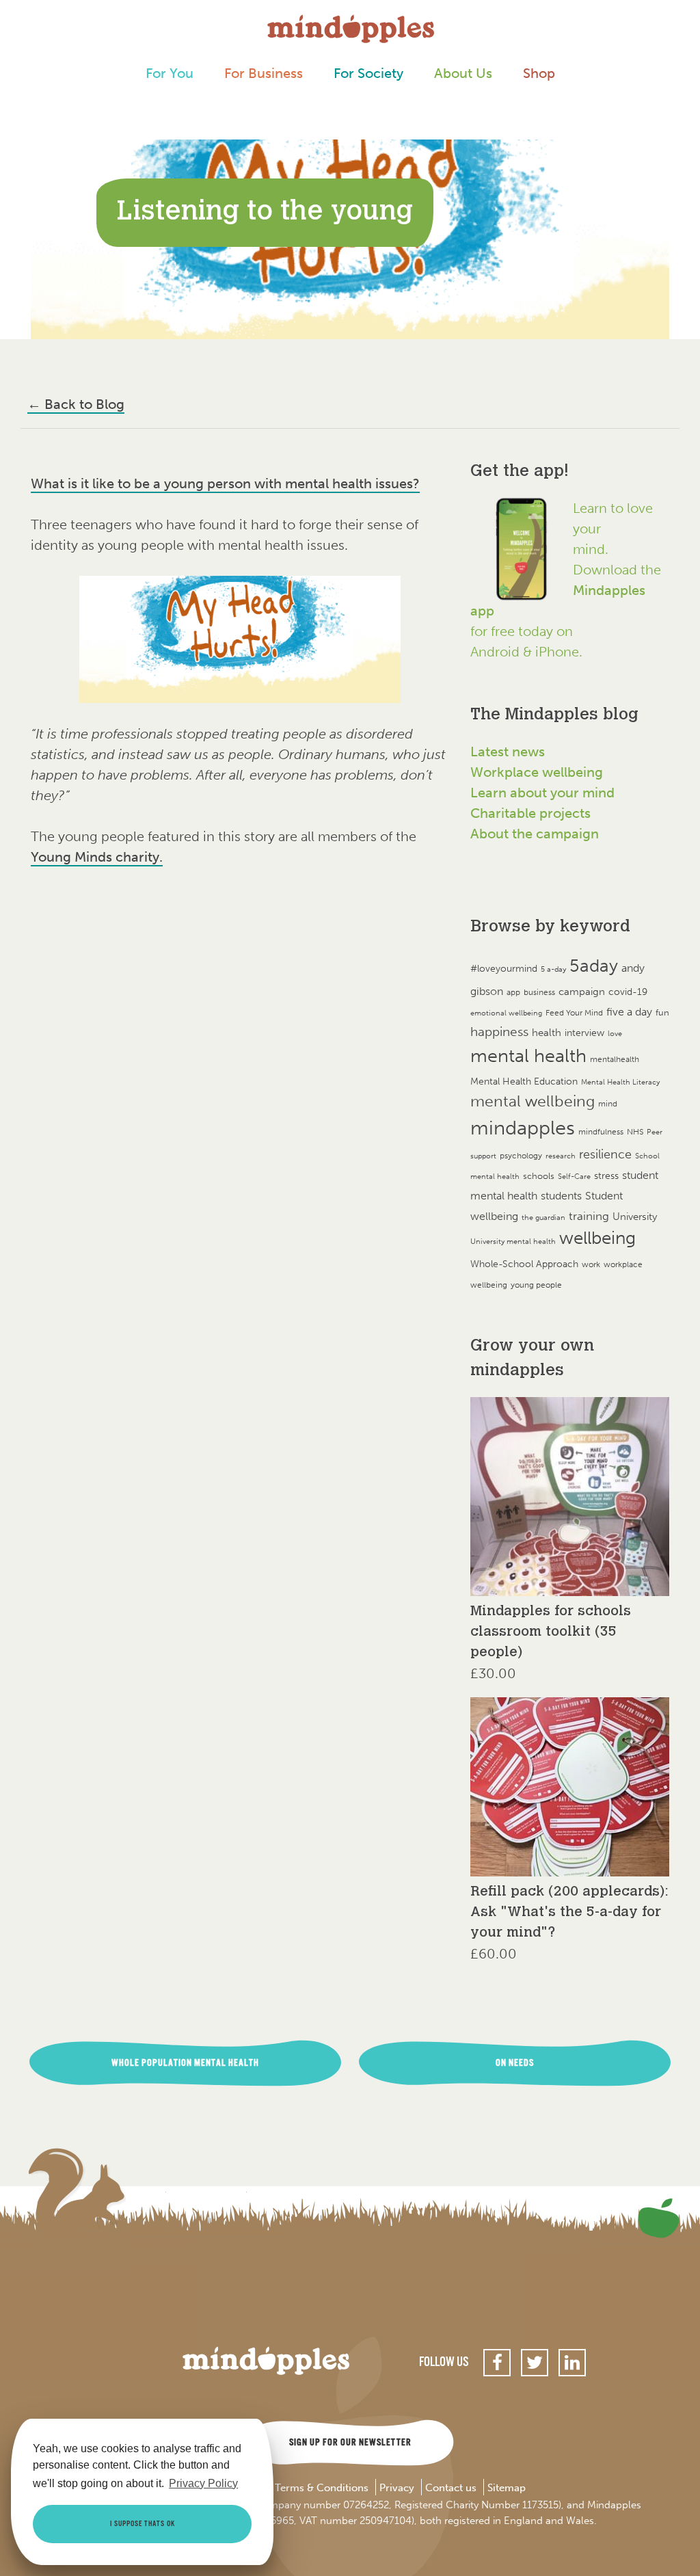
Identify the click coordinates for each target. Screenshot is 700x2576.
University (635, 1216)
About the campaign (535, 834)
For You (170, 73)
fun (662, 1012)
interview (584, 1033)
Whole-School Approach (524, 1264)
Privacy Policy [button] (203, 2483)
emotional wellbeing (506, 1013)
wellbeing (597, 1238)
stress (606, 1176)
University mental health (513, 1241)
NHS (635, 1131)
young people (536, 1285)
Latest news (508, 752)
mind (608, 1104)
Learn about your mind (542, 793)
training (589, 1216)
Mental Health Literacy (620, 1082)
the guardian (543, 1218)
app (513, 992)
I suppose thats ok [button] (143, 2524)
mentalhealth (615, 1059)
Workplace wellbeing (537, 772)
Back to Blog (76, 404)
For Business (264, 73)
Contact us (451, 2488)
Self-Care (574, 1177)
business (539, 992)
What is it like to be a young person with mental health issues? (225, 483)
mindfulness (601, 1131)
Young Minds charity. (97, 857)
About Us (463, 73)
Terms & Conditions (322, 2488)
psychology (521, 1155)
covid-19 (628, 992)
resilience (605, 1154)
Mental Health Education (524, 1081)
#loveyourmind (504, 969)
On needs (515, 2063)
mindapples (523, 1128)
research (561, 1156)
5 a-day (553, 969)
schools (539, 1176)
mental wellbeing (533, 1101)
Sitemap (507, 2488)
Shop (539, 73)
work (591, 1264)
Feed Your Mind (574, 1013)
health (547, 1032)
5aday (594, 966)
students (561, 1196)
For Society (368, 73)
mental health (528, 1055)
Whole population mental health (185, 2063)
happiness (499, 1032)
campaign (582, 991)
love (615, 1034)
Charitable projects (530, 813)
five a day (629, 1012)
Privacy (397, 2488)
